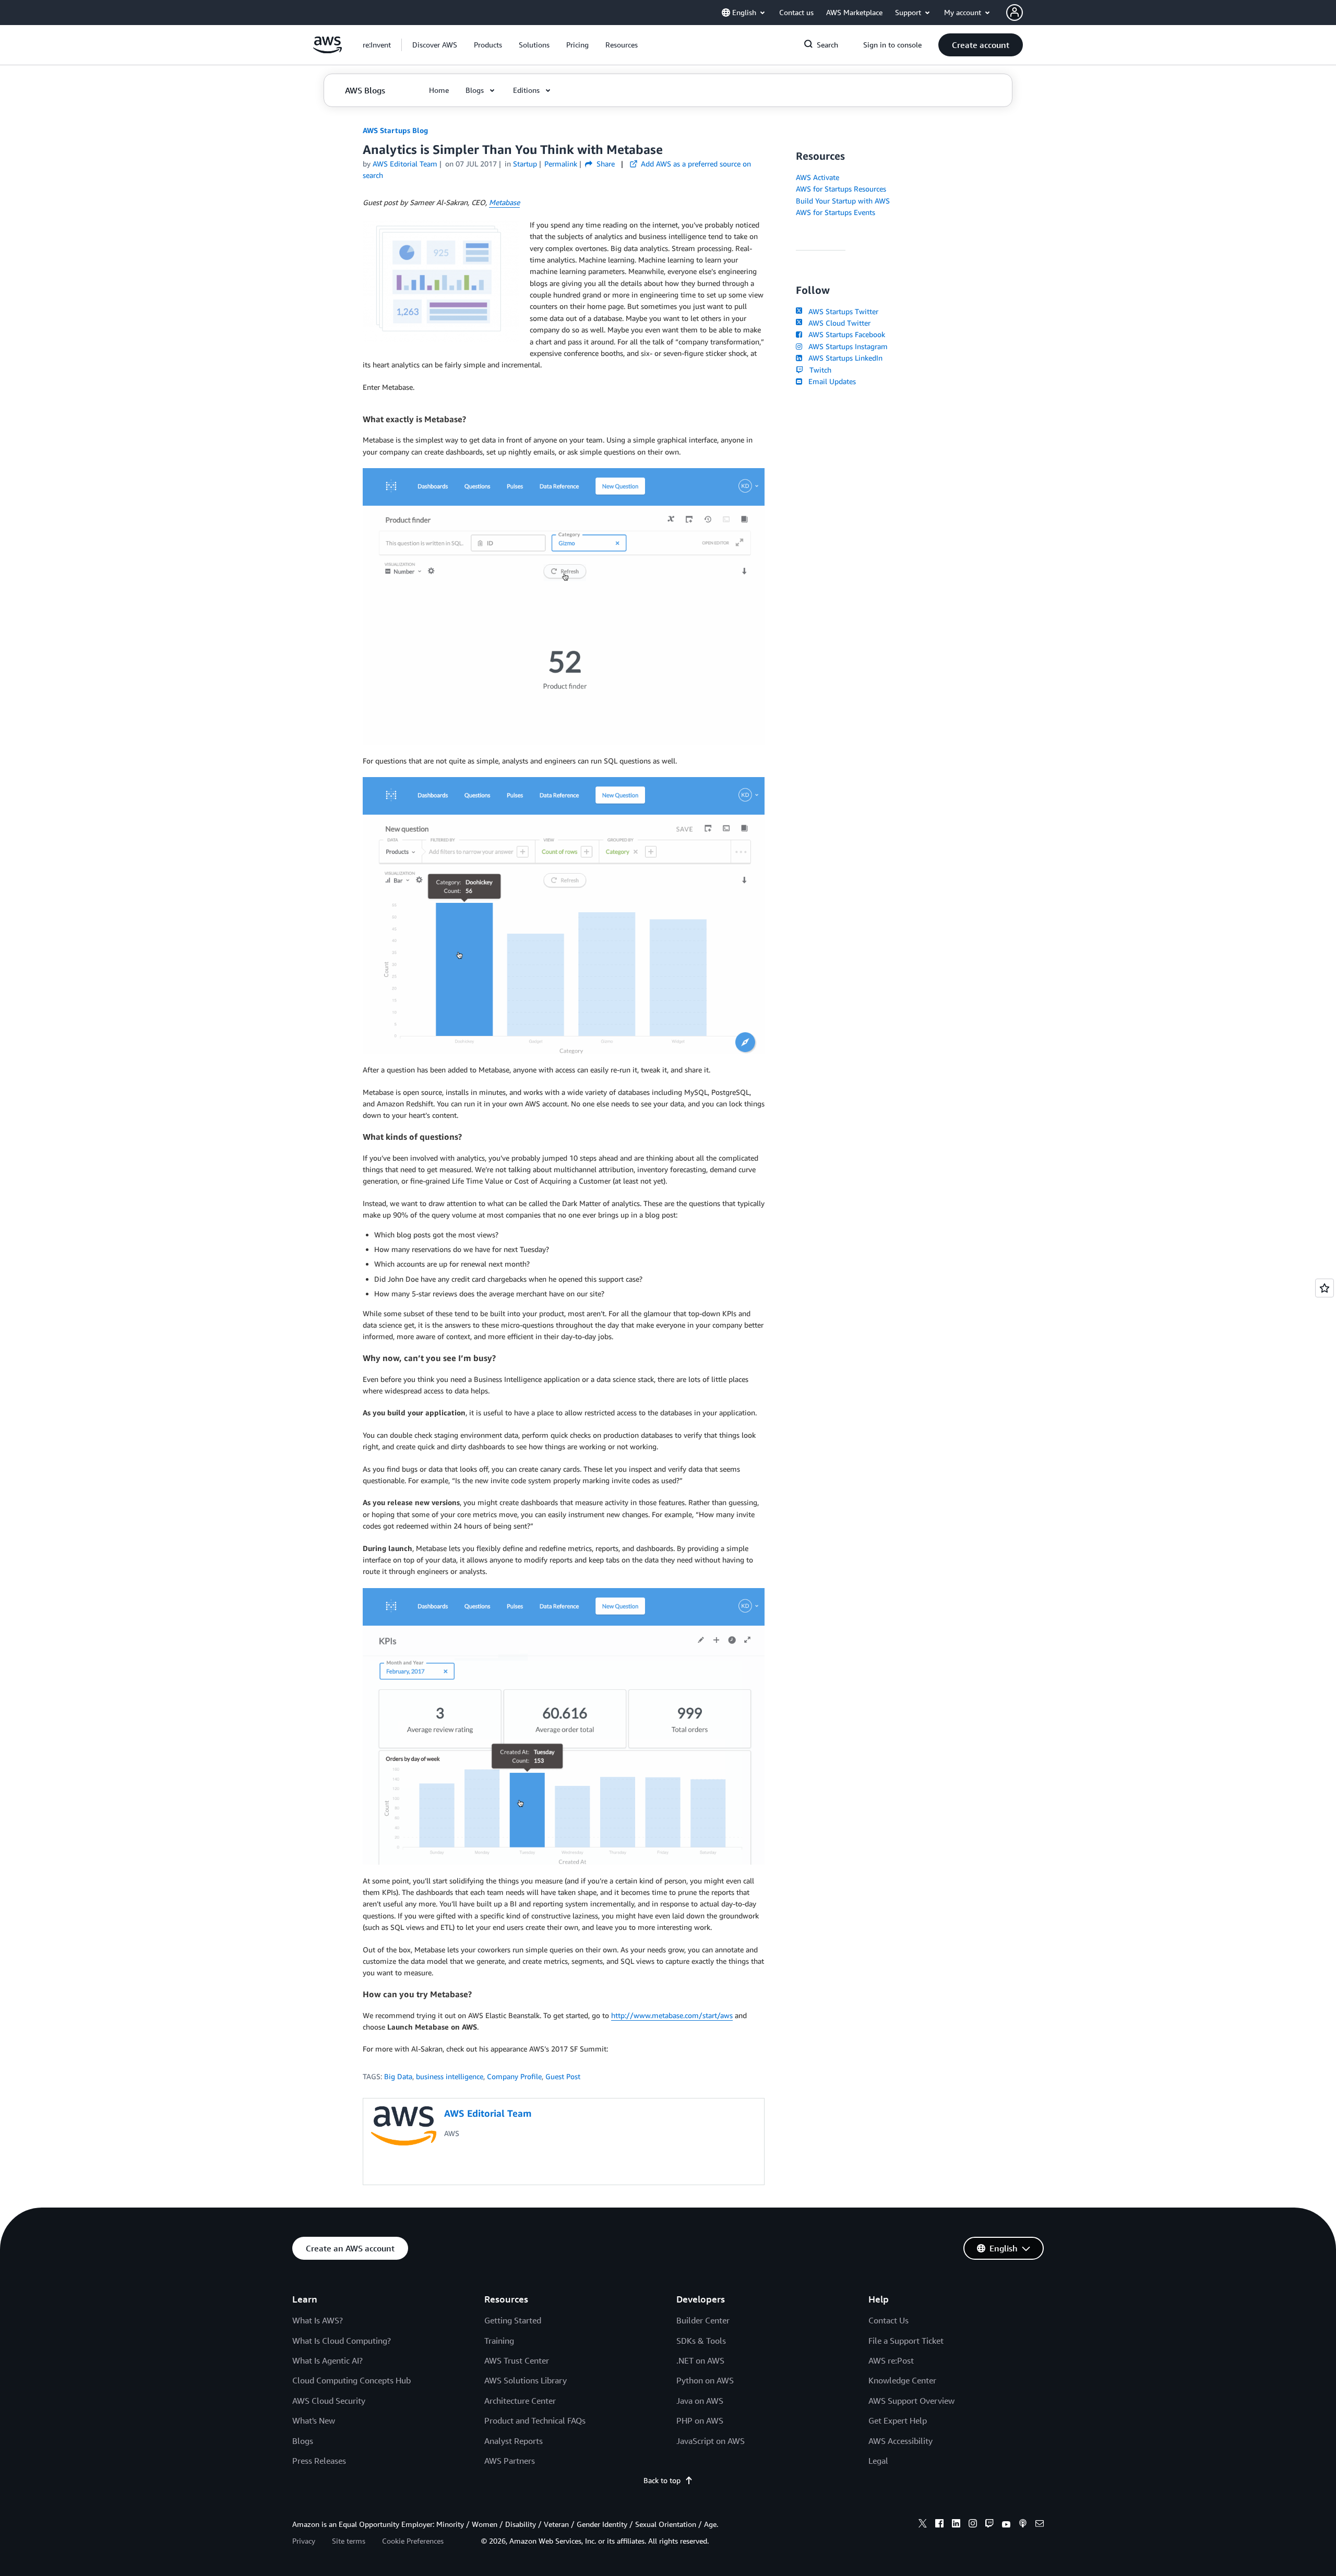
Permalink (561, 164)
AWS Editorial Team (405, 164)
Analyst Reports (514, 2441)
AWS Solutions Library (526, 2380)
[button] (435, 45)
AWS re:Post (891, 2360)
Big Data (398, 2076)
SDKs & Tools (701, 2341)
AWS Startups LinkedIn (843, 358)
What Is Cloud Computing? (342, 2341)
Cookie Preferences (413, 2541)
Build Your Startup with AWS (843, 201)
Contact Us (888, 2320)
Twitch (818, 370)
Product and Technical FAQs (535, 2420)
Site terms (349, 2541)
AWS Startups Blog (395, 130)
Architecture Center (520, 2401)
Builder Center (703, 2320)
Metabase (504, 202)
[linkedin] (956, 2525)
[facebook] (939, 2525)
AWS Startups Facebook (845, 334)
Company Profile (514, 2076)
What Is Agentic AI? (327, 2360)
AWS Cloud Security (329, 2401)
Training (499, 2341)
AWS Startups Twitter (841, 311)
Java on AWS (700, 2401)
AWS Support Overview (911, 2401)
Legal (878, 2461)
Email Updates (830, 381)
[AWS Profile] (1015, 13)
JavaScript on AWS (711, 2441)
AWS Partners (510, 2461)
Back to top (662, 2480)
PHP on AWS (700, 2420)
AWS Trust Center (517, 2360)
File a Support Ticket (906, 2341)
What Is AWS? (318, 2320)
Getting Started (513, 2320)
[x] (923, 2525)
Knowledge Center (902, 2380)
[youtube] (1006, 2525)
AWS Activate (818, 177)
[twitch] (989, 2525)
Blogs (303, 2441)
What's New (314, 2420)
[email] (1040, 2525)
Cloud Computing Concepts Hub (351, 2380)
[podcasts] (1023, 2525)
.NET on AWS (700, 2360)
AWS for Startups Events (836, 212)
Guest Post (563, 2076)
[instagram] (973, 2525)
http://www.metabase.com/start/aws (672, 2015)
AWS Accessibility (900, 2441)
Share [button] (605, 164)
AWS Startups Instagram (846, 346)
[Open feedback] (1325, 1288)
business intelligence (450, 2076)
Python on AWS (705, 2380)
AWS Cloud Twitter (837, 323)
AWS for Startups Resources (841, 189)
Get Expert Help (898, 2420)
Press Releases (319, 2461)
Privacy (304, 2541)
